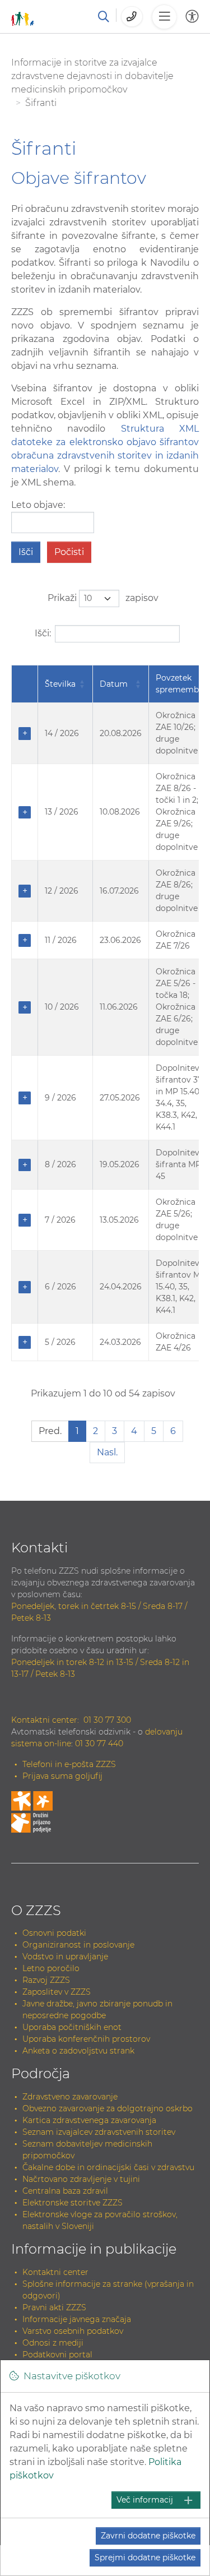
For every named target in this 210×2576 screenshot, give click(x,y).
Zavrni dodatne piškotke (148, 2536)
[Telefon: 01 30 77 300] (132, 17)
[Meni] (164, 17)
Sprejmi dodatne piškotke (145, 2557)
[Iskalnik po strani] (104, 17)
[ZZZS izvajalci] (23, 17)
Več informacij (145, 2500)
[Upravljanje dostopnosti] (192, 17)
